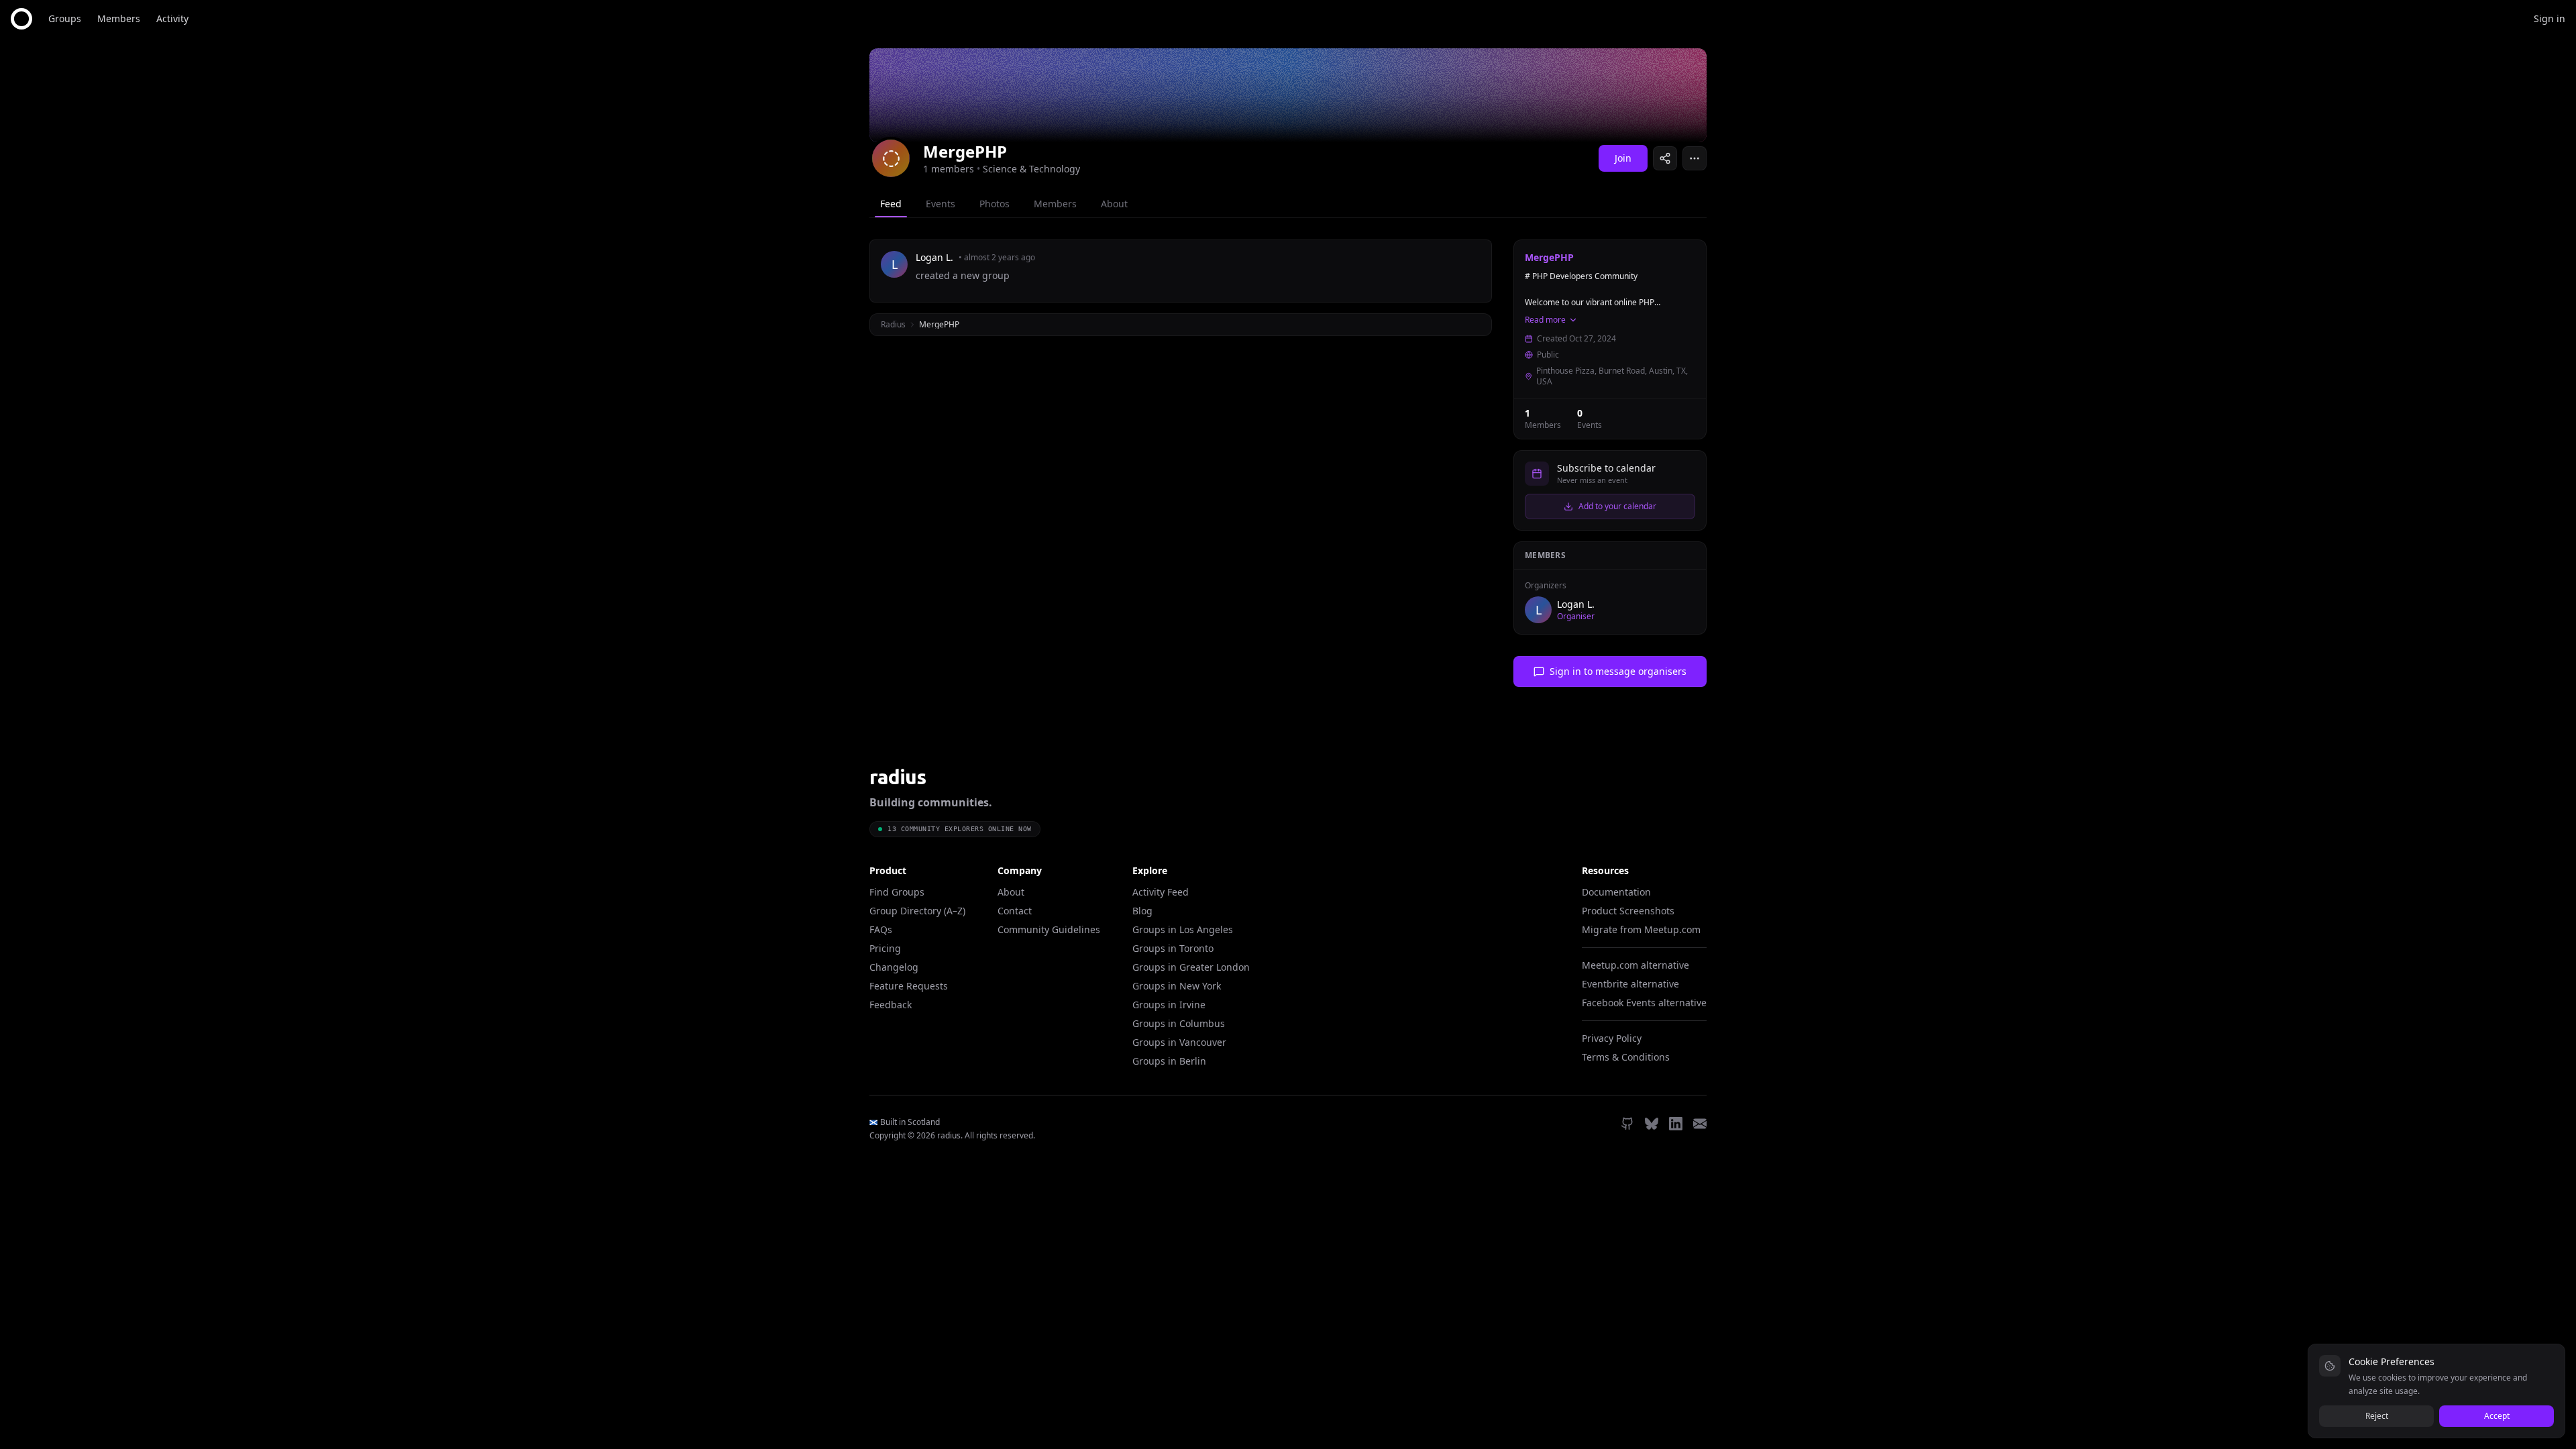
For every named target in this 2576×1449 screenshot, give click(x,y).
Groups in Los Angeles (1183, 929)
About (1011, 892)
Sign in (2550, 18)
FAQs (881, 929)
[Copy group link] (1665, 158)
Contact (1015, 911)
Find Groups (897, 892)
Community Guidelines (1049, 929)
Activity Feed (1161, 892)
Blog (1142, 911)
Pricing (885, 948)
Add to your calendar (1617, 506)
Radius (893, 324)
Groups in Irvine (1169, 1005)
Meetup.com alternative (1635, 965)
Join (1623, 158)
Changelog (894, 967)
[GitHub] (1627, 1124)
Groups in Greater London (1191, 967)
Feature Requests (909, 986)
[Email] (1700, 1124)
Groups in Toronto (1173, 948)
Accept (2497, 1416)
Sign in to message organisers (1618, 671)
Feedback (891, 1005)
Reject (2377, 1416)
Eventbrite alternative (1630, 984)
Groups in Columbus (1179, 1023)
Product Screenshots (1628, 911)
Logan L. (1576, 604)
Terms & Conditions (1626, 1057)
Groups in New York (1177, 986)
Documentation (1616, 892)
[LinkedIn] (1676, 1124)
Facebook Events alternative (1644, 1003)
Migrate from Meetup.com (1641, 929)
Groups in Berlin (1169, 1061)
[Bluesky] (1652, 1124)
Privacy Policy (1612, 1038)
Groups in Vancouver (1179, 1042)
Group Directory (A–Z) (917, 911)
